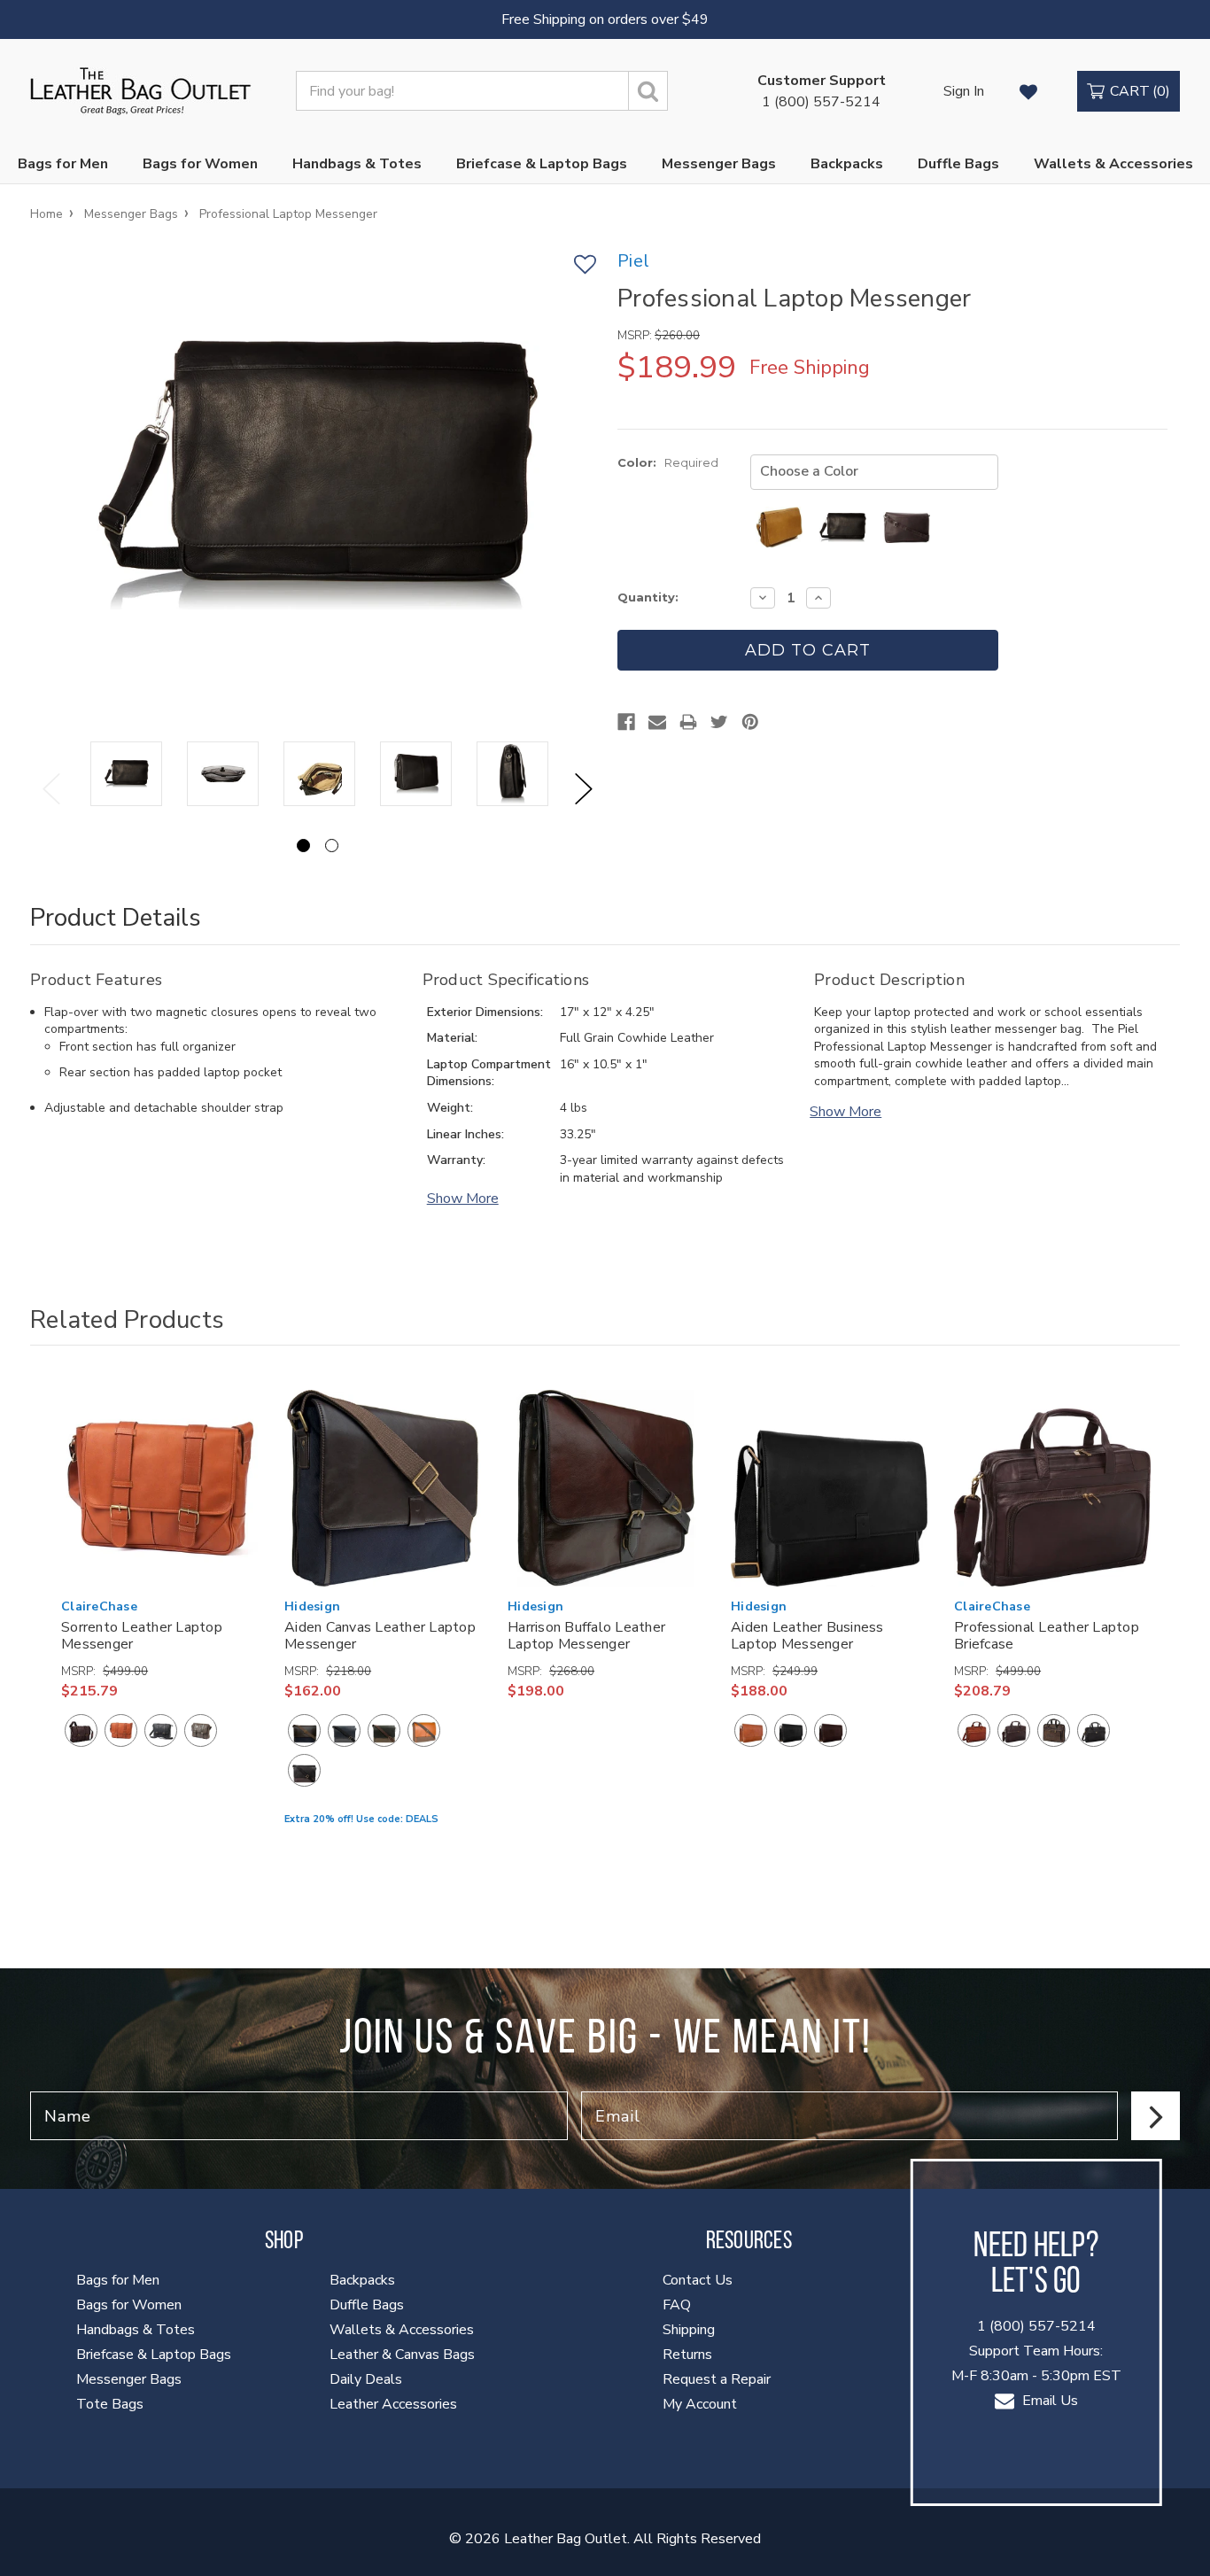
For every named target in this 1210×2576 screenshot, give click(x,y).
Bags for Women (200, 164)
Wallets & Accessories (1113, 164)
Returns (687, 2355)
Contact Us (698, 2280)
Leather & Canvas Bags (402, 2355)
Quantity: (648, 597)
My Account (700, 2404)
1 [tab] (303, 846)
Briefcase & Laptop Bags (542, 164)
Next (584, 789)
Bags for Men (63, 164)
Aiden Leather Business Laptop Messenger (807, 1636)
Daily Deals (366, 2379)
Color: (668, 462)
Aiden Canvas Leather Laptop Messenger (380, 1636)
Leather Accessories (393, 2404)
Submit (1156, 2116)
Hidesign (312, 1606)
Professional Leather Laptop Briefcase (1047, 1636)
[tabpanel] (126, 775)
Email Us (1048, 2401)
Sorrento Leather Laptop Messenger (142, 1636)
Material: (452, 1038)
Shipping (689, 2330)
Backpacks (847, 164)
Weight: (450, 1108)
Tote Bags (110, 2404)
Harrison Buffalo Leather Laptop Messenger (586, 1636)
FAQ (677, 2305)
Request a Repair (717, 2379)
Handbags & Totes (357, 164)
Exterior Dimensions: (485, 1012)
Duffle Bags (958, 164)
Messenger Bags (719, 164)
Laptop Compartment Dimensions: (489, 1073)
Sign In (964, 91)
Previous (51, 789)
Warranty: (456, 1160)
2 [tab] (332, 846)
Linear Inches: (465, 1134)
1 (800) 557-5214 (822, 91)
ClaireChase (99, 1606)
